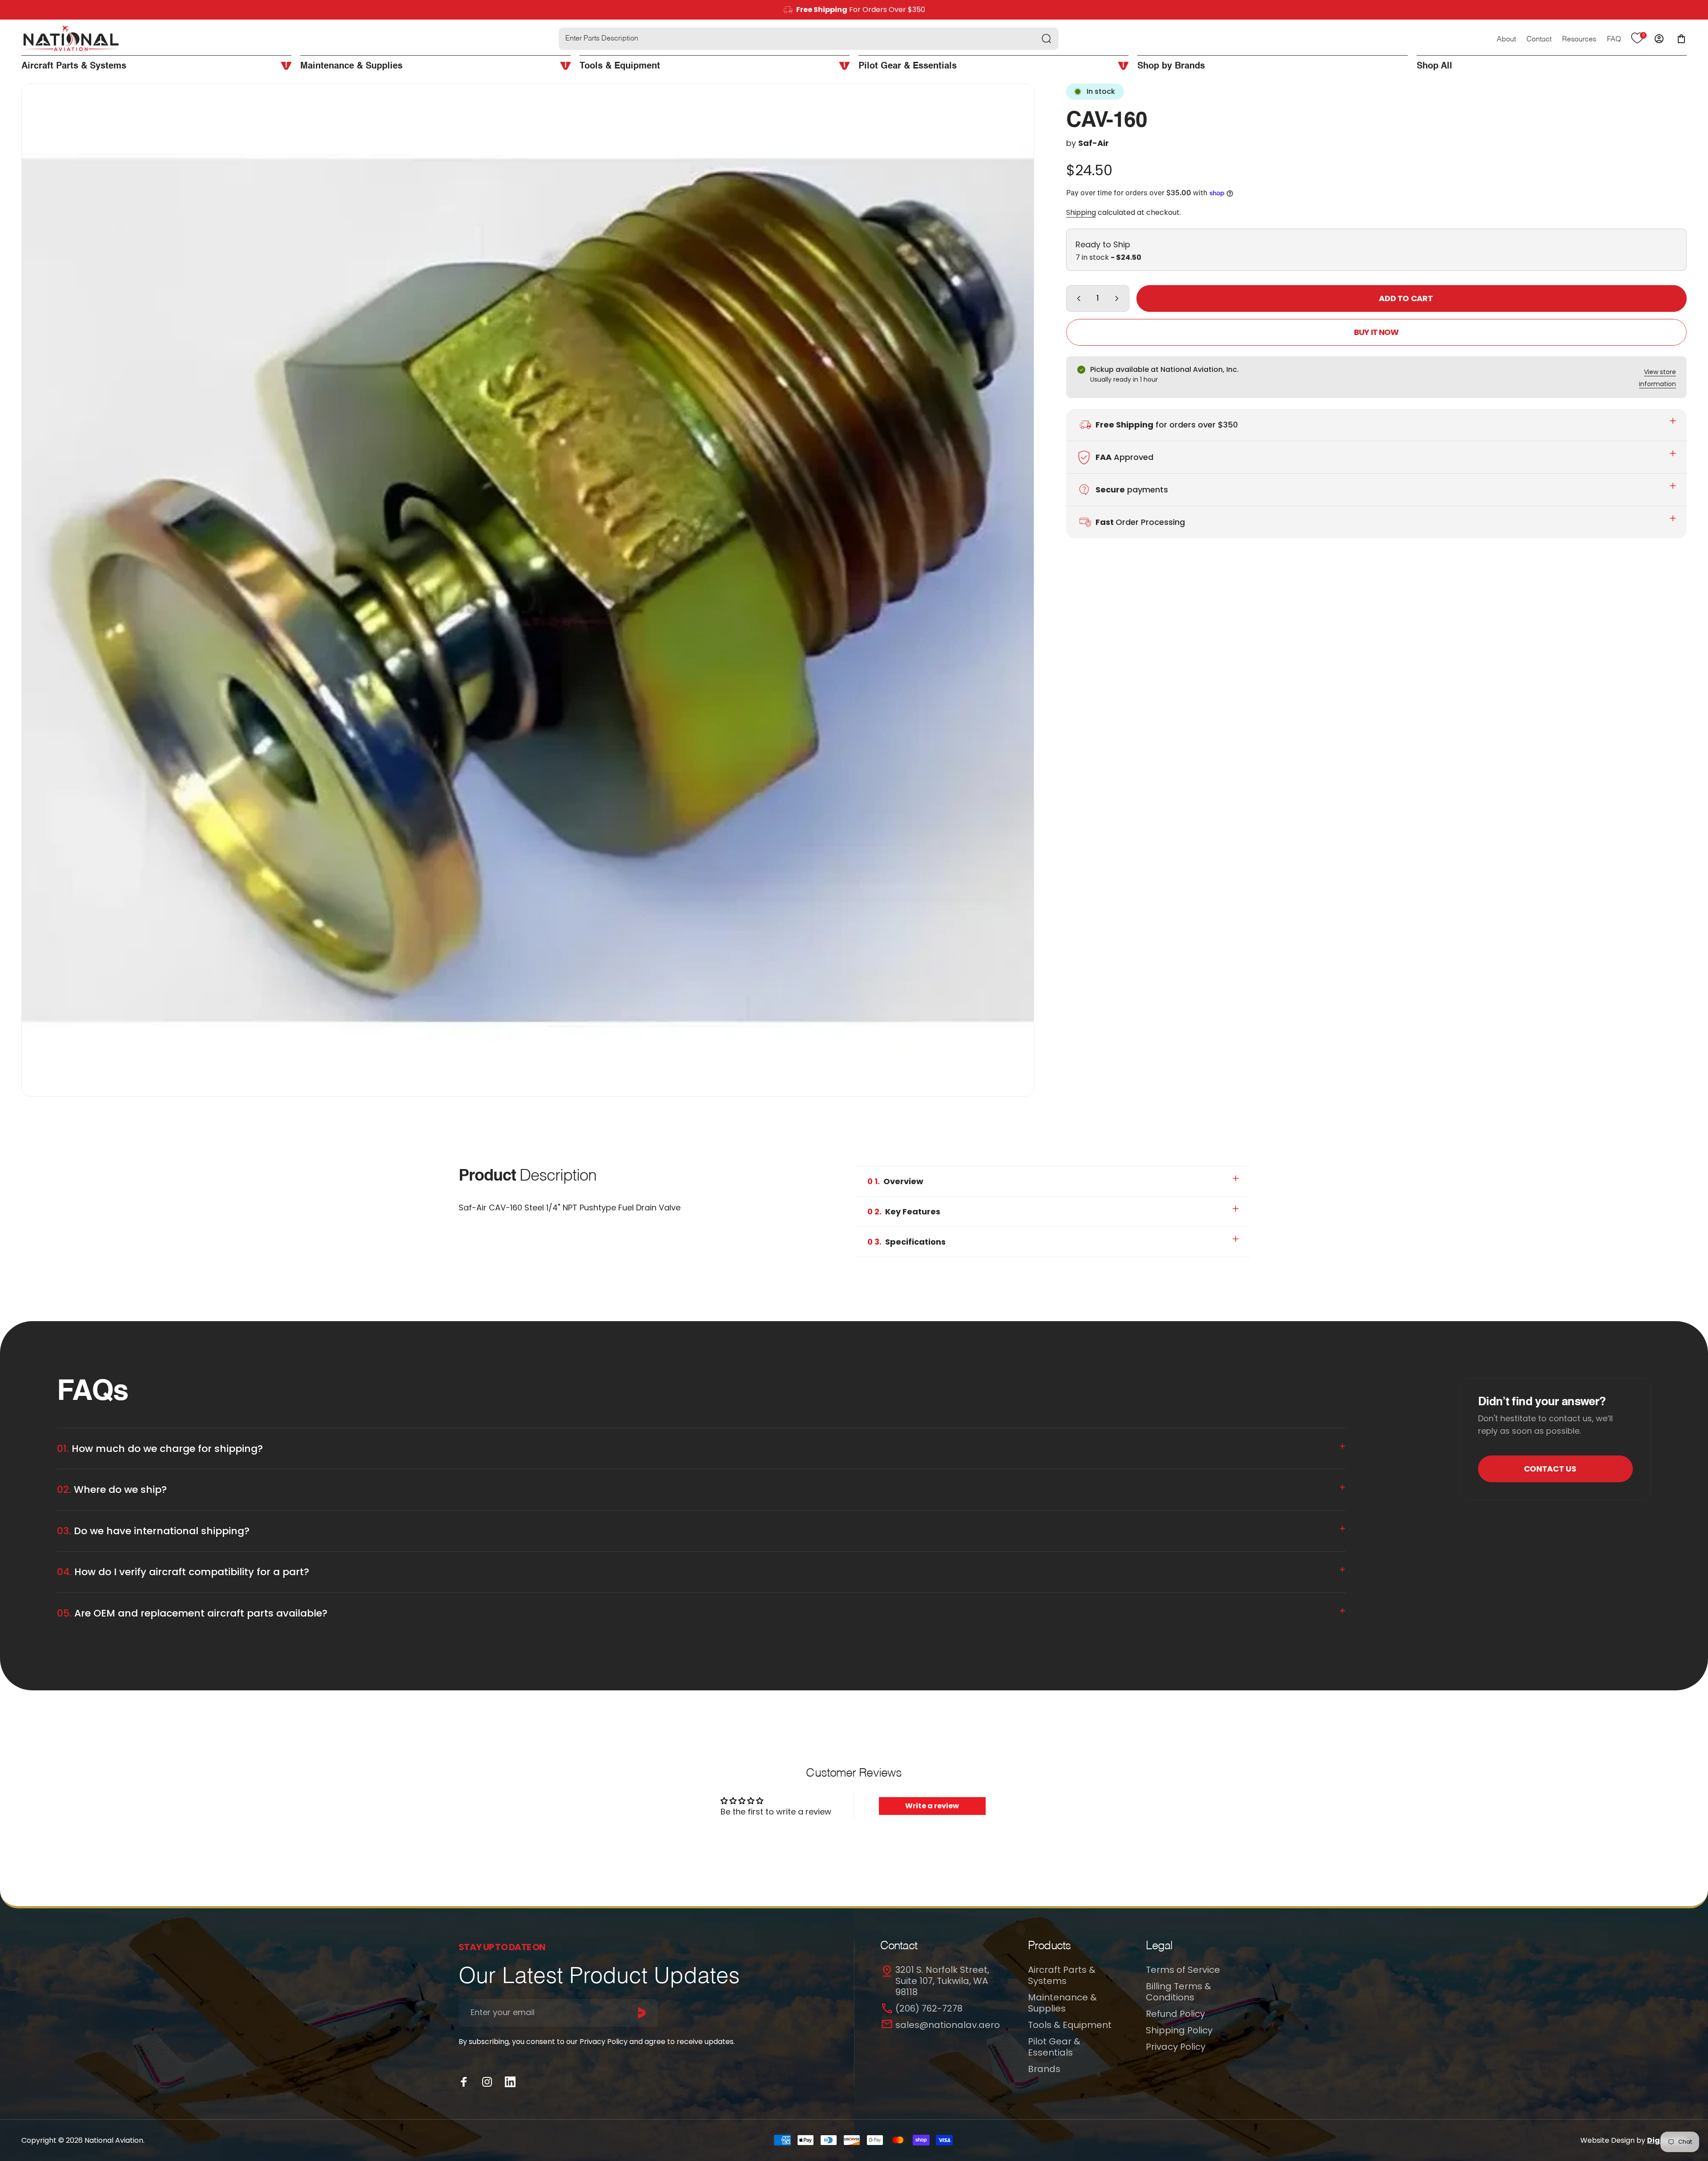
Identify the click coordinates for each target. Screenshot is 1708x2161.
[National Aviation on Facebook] (464, 2082)
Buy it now (1376, 332)
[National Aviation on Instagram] (487, 2082)
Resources (1579, 40)
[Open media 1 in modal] (528, 590)
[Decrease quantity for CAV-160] (1077, 298)
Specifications (906, 1242)
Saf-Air (1094, 143)
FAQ (1614, 40)
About (1506, 40)
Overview (895, 1181)
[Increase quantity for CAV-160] (1119, 298)
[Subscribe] (642, 2013)
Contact (1539, 40)
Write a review (932, 1806)
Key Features (904, 1212)
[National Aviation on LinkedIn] (510, 2082)
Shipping (1081, 212)
